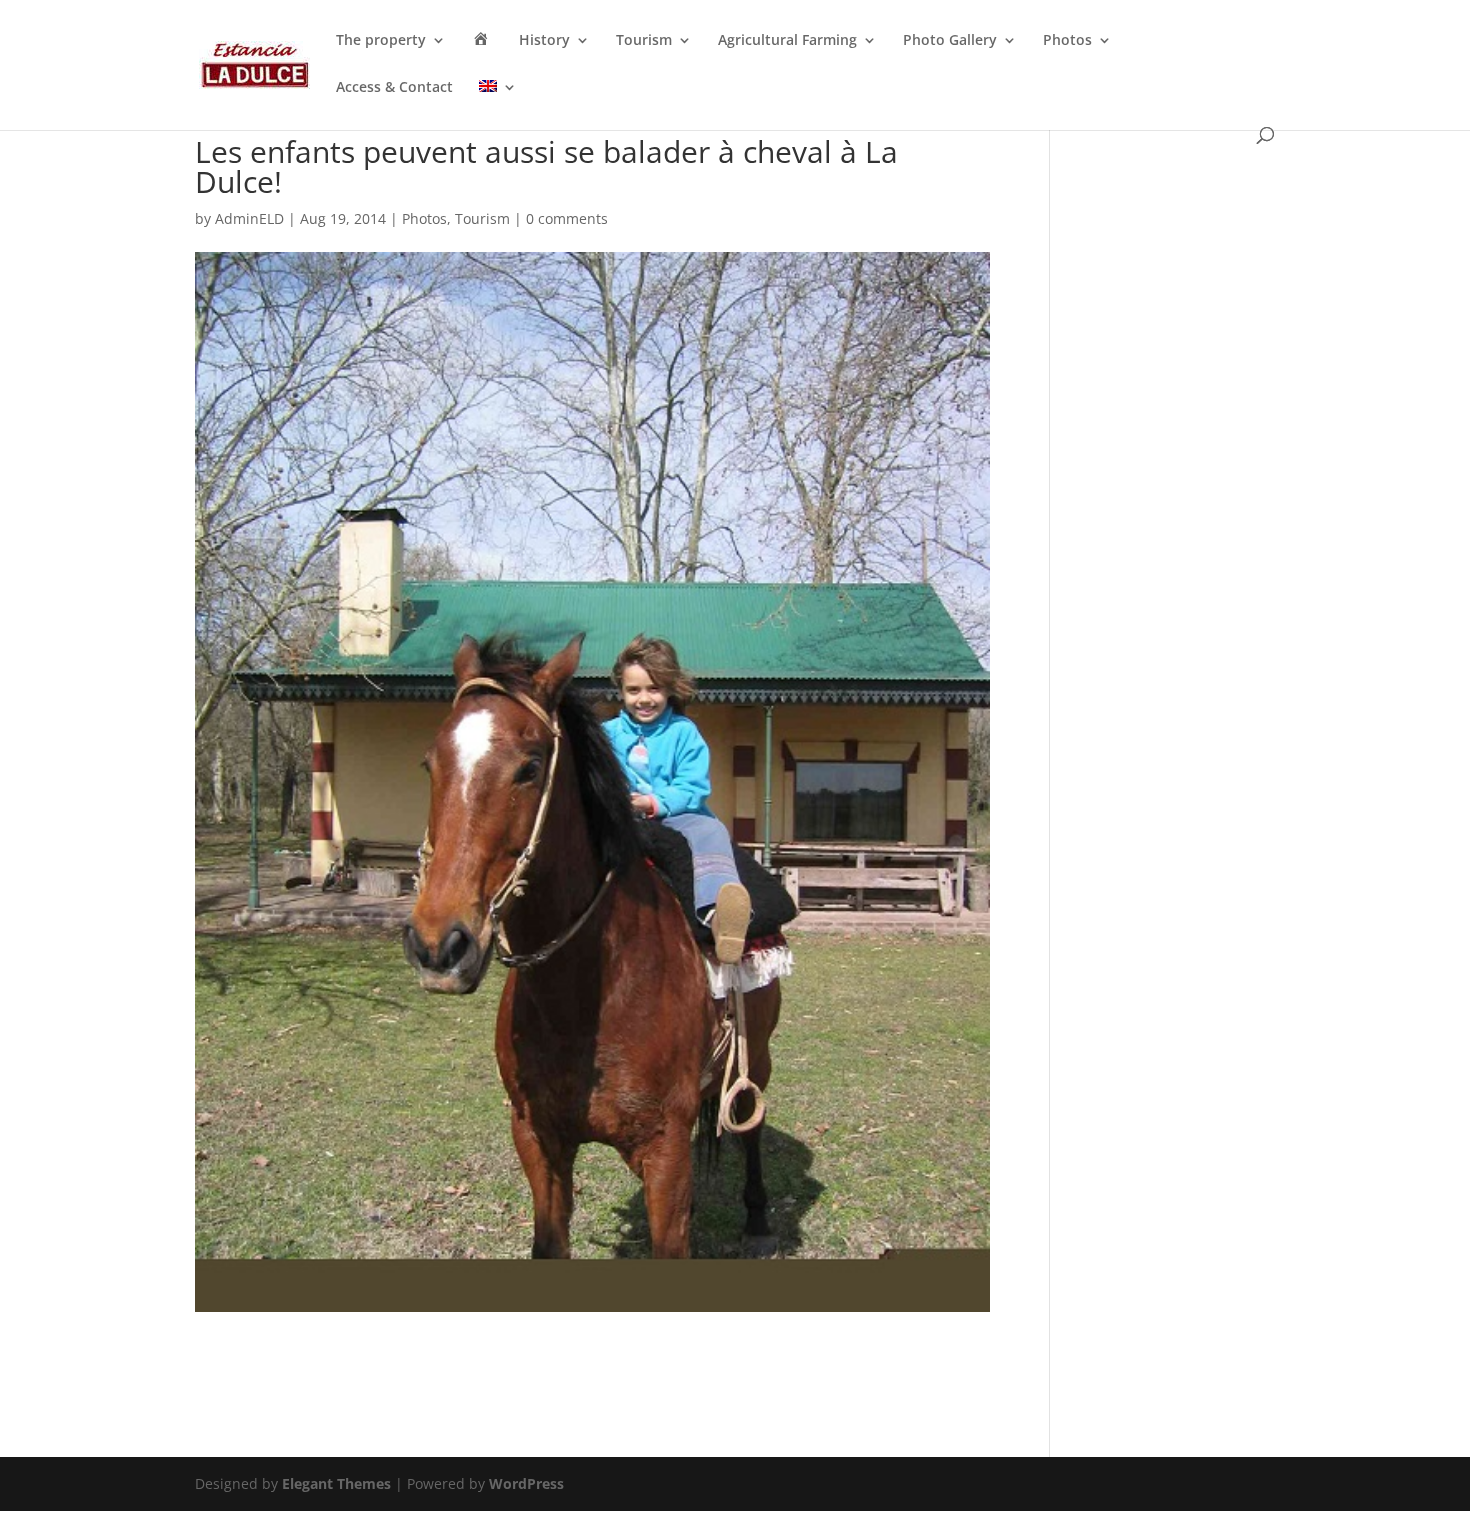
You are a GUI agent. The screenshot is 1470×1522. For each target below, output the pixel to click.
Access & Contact (394, 88)
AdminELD (249, 218)
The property (381, 41)
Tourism (644, 41)
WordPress (526, 1483)
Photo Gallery (950, 41)
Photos (1067, 41)
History (544, 41)
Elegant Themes (336, 1483)
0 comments (567, 218)
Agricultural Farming (787, 41)
